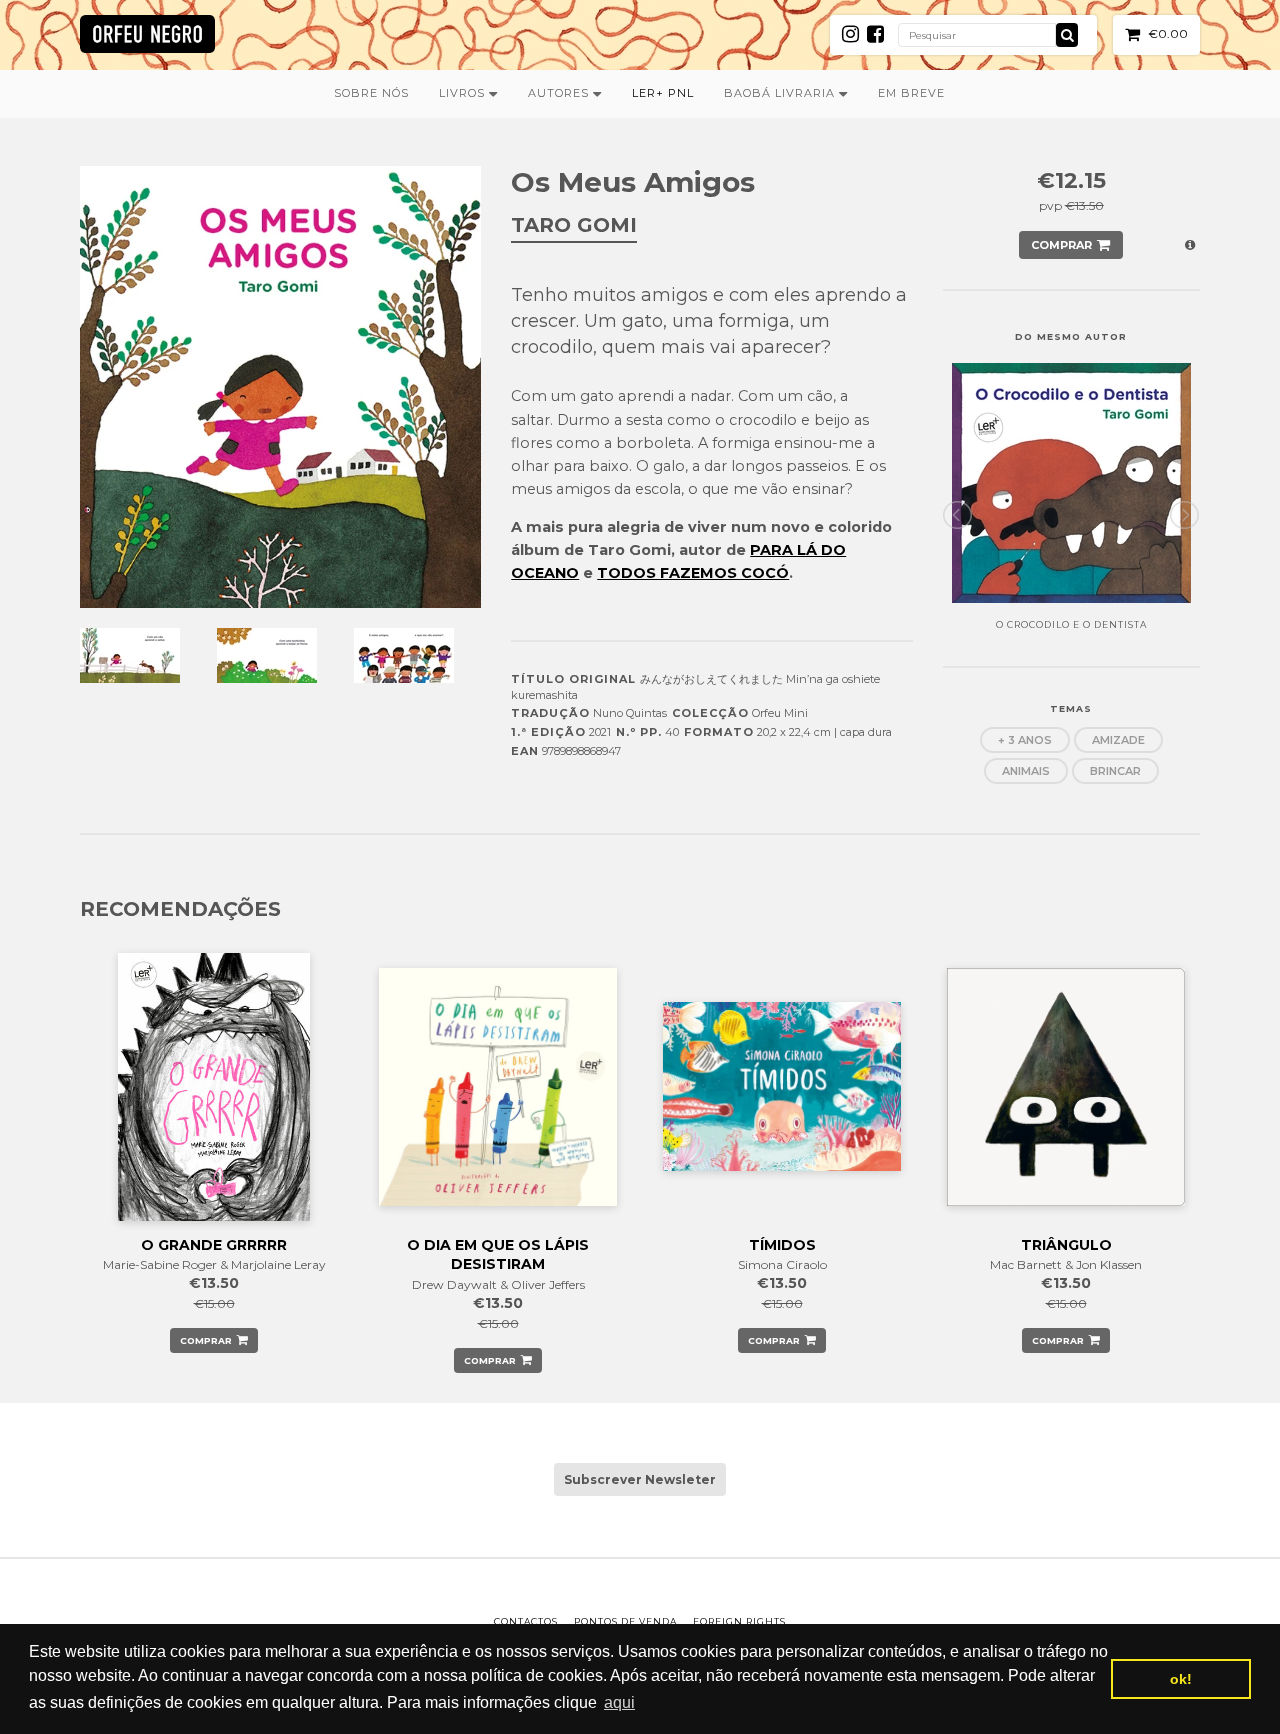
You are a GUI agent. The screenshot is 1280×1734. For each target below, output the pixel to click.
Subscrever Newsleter (640, 1479)
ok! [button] (1181, 1679)
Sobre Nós (371, 93)
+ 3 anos (1025, 740)
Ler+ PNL (663, 93)
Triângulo (1066, 1245)
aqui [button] (619, 1702)
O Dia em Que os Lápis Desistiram (498, 1255)
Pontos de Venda (625, 1621)
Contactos (526, 1621)
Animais (1026, 771)
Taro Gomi (574, 225)
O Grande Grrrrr (214, 1245)
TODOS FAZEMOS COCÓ (693, 573)
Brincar (1115, 771)
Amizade (1118, 740)
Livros (464, 93)
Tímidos (782, 1245)
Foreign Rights (739, 1621)
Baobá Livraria (781, 93)
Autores (560, 93)
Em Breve (911, 93)
